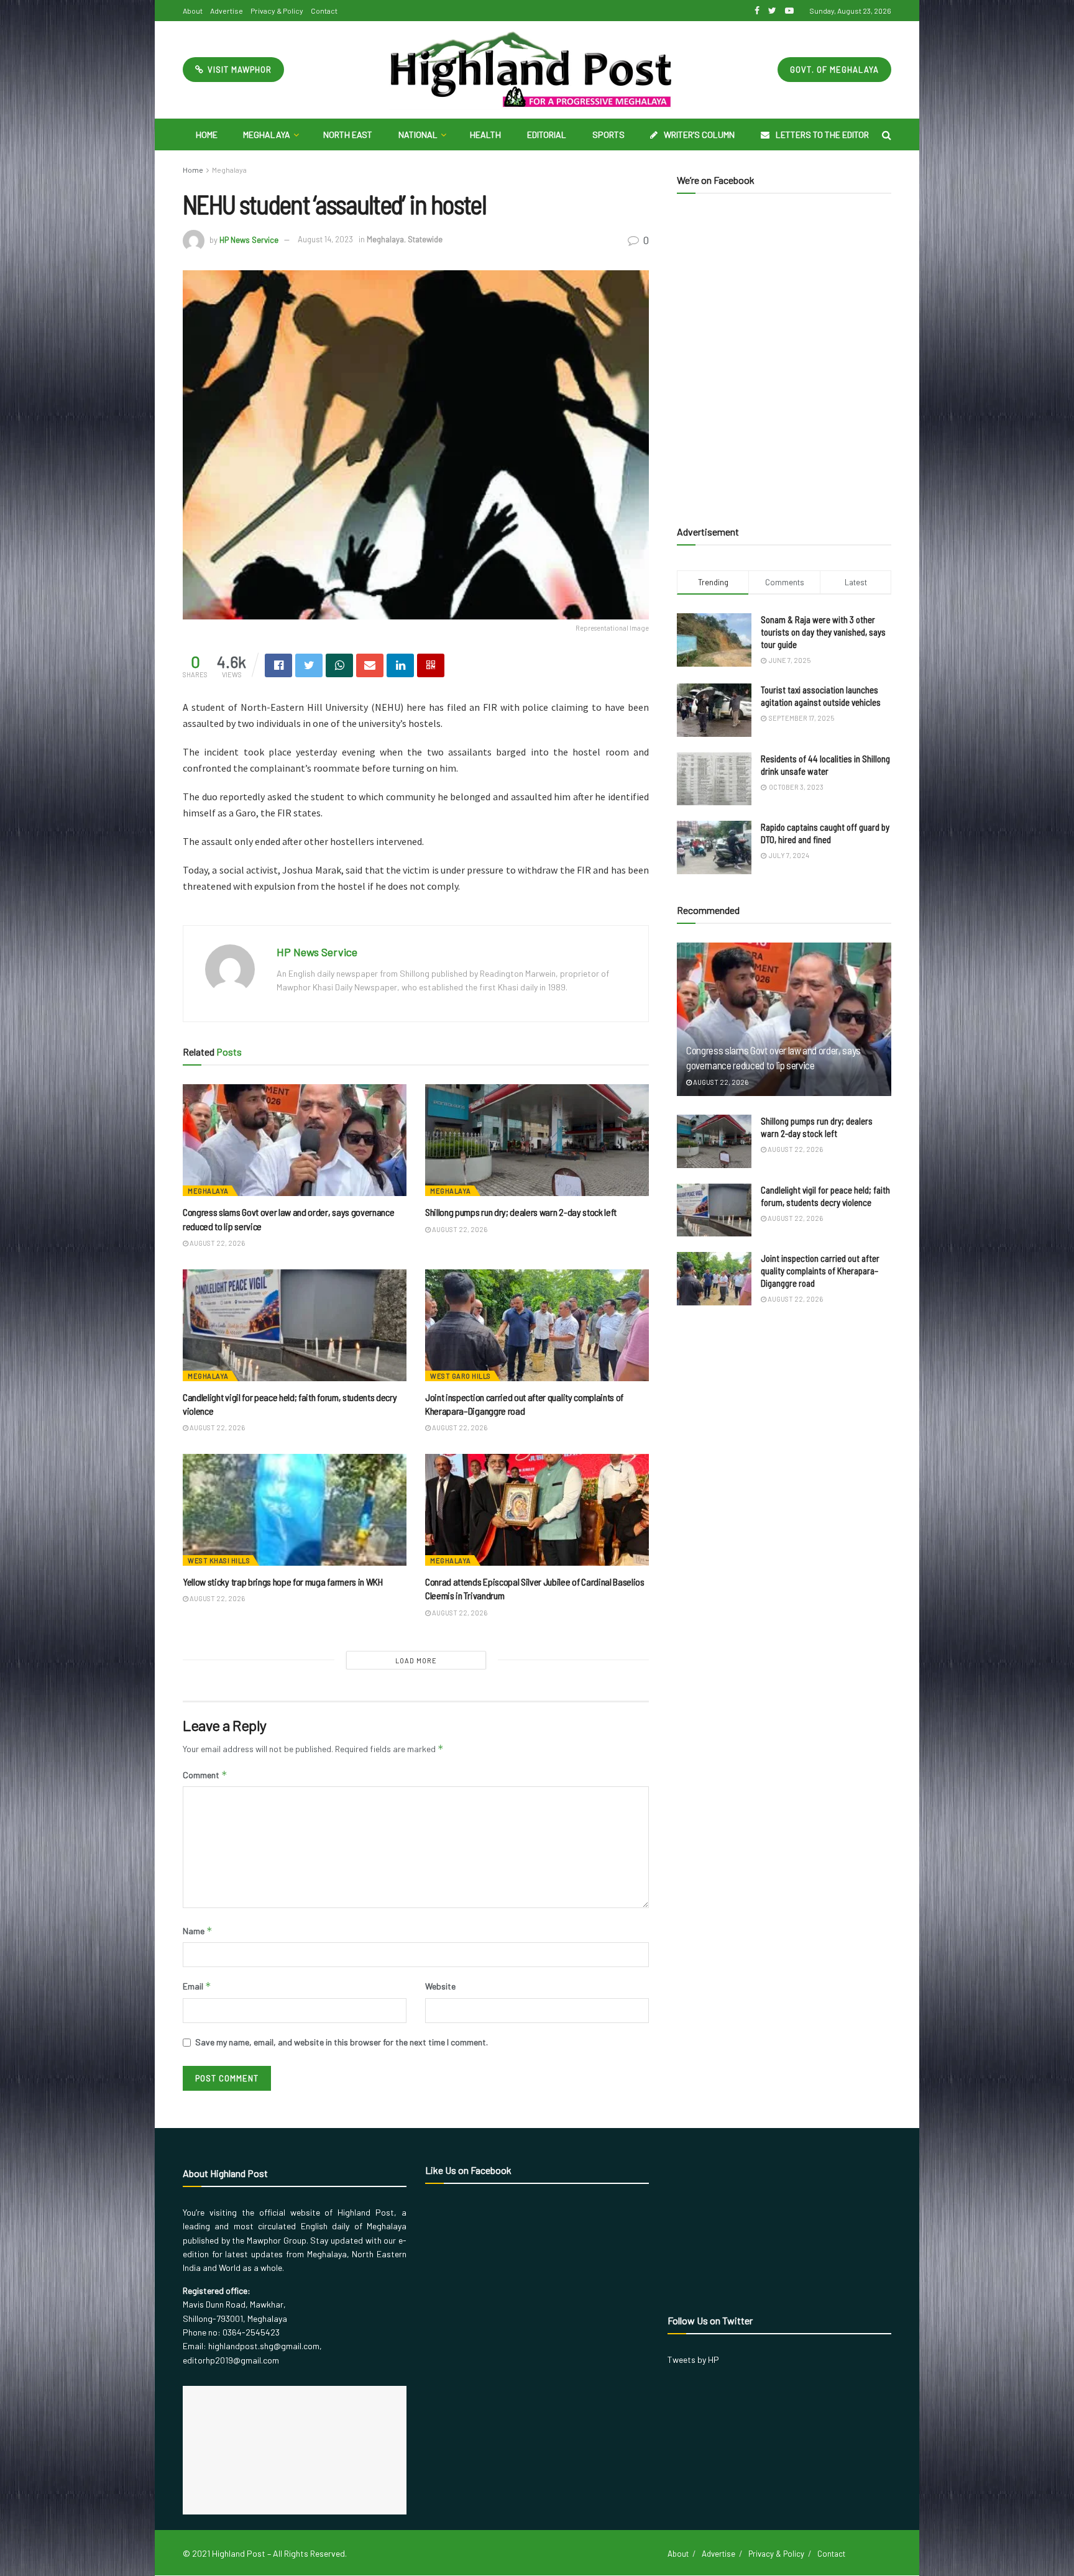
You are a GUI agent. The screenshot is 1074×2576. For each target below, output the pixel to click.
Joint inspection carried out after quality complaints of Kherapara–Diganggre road (820, 1271)
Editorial (547, 135)
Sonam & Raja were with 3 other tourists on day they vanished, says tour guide (823, 632)
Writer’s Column (699, 135)
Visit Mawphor (238, 70)
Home (207, 135)
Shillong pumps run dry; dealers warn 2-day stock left (521, 1212)
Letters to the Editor (822, 135)
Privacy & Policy (277, 11)
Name (198, 1931)
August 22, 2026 (217, 1243)
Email (197, 1986)
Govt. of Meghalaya (834, 70)
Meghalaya (267, 135)
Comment (205, 1775)
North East (348, 135)
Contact (324, 11)
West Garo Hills (461, 1376)
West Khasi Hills (219, 1560)
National (418, 135)
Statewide (425, 239)
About (193, 11)
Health (485, 135)
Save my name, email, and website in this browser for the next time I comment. (342, 2042)
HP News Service (249, 239)
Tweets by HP (693, 2359)
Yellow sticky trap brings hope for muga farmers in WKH (283, 1582)
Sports (608, 135)
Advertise (227, 11)
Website (440, 1986)
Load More (416, 1660)
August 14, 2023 (325, 239)
